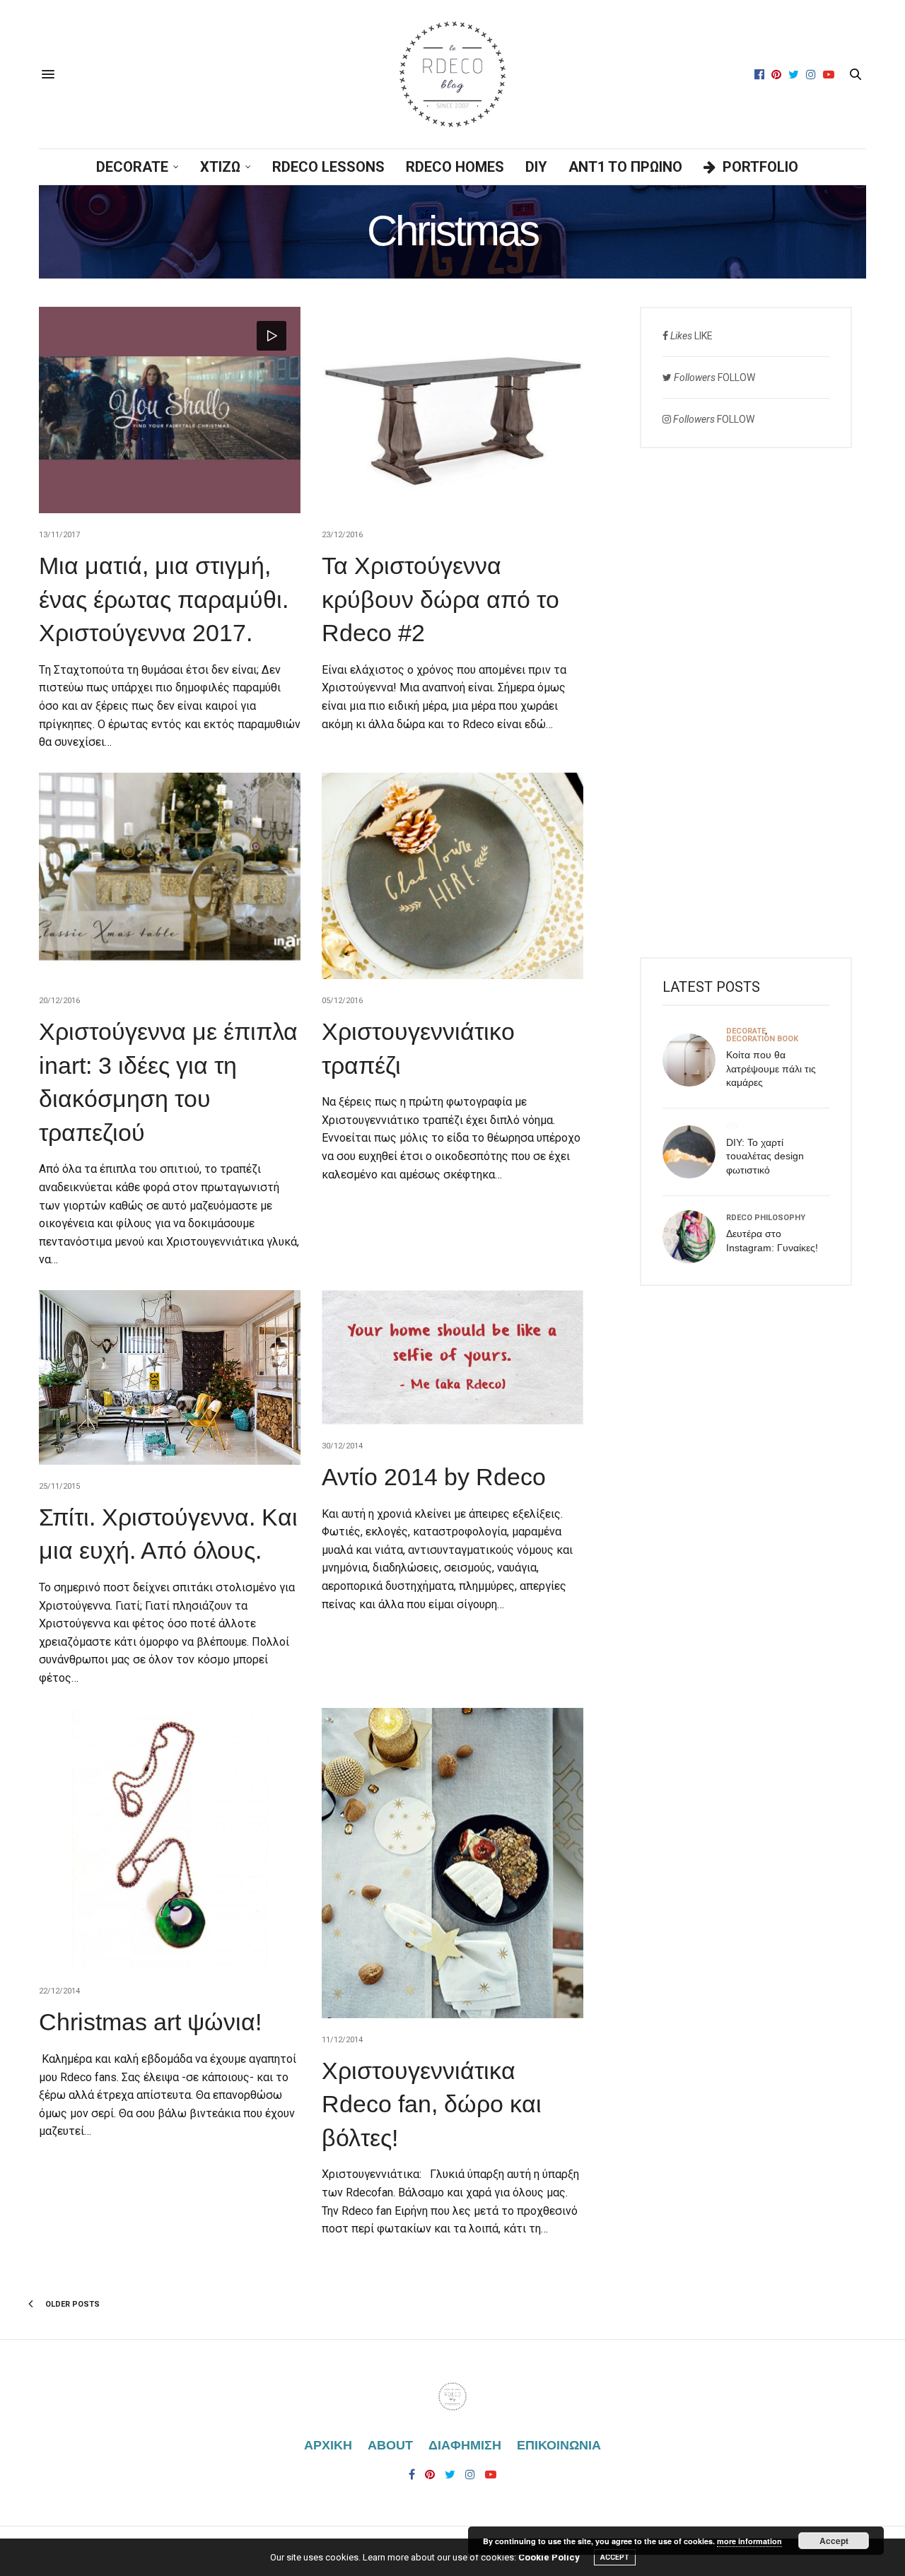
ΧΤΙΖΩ (220, 167)
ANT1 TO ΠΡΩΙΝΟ (625, 167)
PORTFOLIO (760, 167)
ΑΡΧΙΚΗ (328, 2445)
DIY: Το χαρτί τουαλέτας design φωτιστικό (765, 1156)
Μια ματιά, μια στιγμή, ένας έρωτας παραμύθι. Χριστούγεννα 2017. (164, 599)
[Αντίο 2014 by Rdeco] (452, 1357)
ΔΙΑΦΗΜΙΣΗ (465, 2445)
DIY (536, 167)
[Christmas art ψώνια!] (170, 1839)
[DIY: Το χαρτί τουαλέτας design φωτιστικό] (694, 1152)
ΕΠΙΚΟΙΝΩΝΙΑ (559, 2445)
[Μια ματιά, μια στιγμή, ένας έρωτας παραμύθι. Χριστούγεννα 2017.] (170, 410)
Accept (834, 2541)
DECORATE (132, 167)
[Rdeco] (452, 74)
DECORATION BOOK (762, 1039)
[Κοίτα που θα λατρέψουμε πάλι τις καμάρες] (694, 1060)
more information (749, 2541)
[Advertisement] (746, 703)
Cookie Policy (549, 2557)
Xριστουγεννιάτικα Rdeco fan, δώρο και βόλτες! (432, 2104)
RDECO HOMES (455, 167)
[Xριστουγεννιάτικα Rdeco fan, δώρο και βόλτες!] (452, 1863)
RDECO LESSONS (328, 167)
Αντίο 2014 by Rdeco (434, 1477)
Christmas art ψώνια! (150, 2022)
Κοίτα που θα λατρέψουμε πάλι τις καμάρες (771, 1069)
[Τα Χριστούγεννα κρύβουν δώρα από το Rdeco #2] (452, 410)
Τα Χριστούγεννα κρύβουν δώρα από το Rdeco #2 (440, 599)
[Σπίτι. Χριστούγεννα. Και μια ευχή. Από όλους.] (170, 1377)
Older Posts (71, 2304)
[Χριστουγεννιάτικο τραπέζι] (452, 876)
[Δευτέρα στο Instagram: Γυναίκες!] (694, 1237)
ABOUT (390, 2445)
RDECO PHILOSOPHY (766, 1218)
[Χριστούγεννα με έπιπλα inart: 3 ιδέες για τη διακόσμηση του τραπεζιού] (170, 876)
